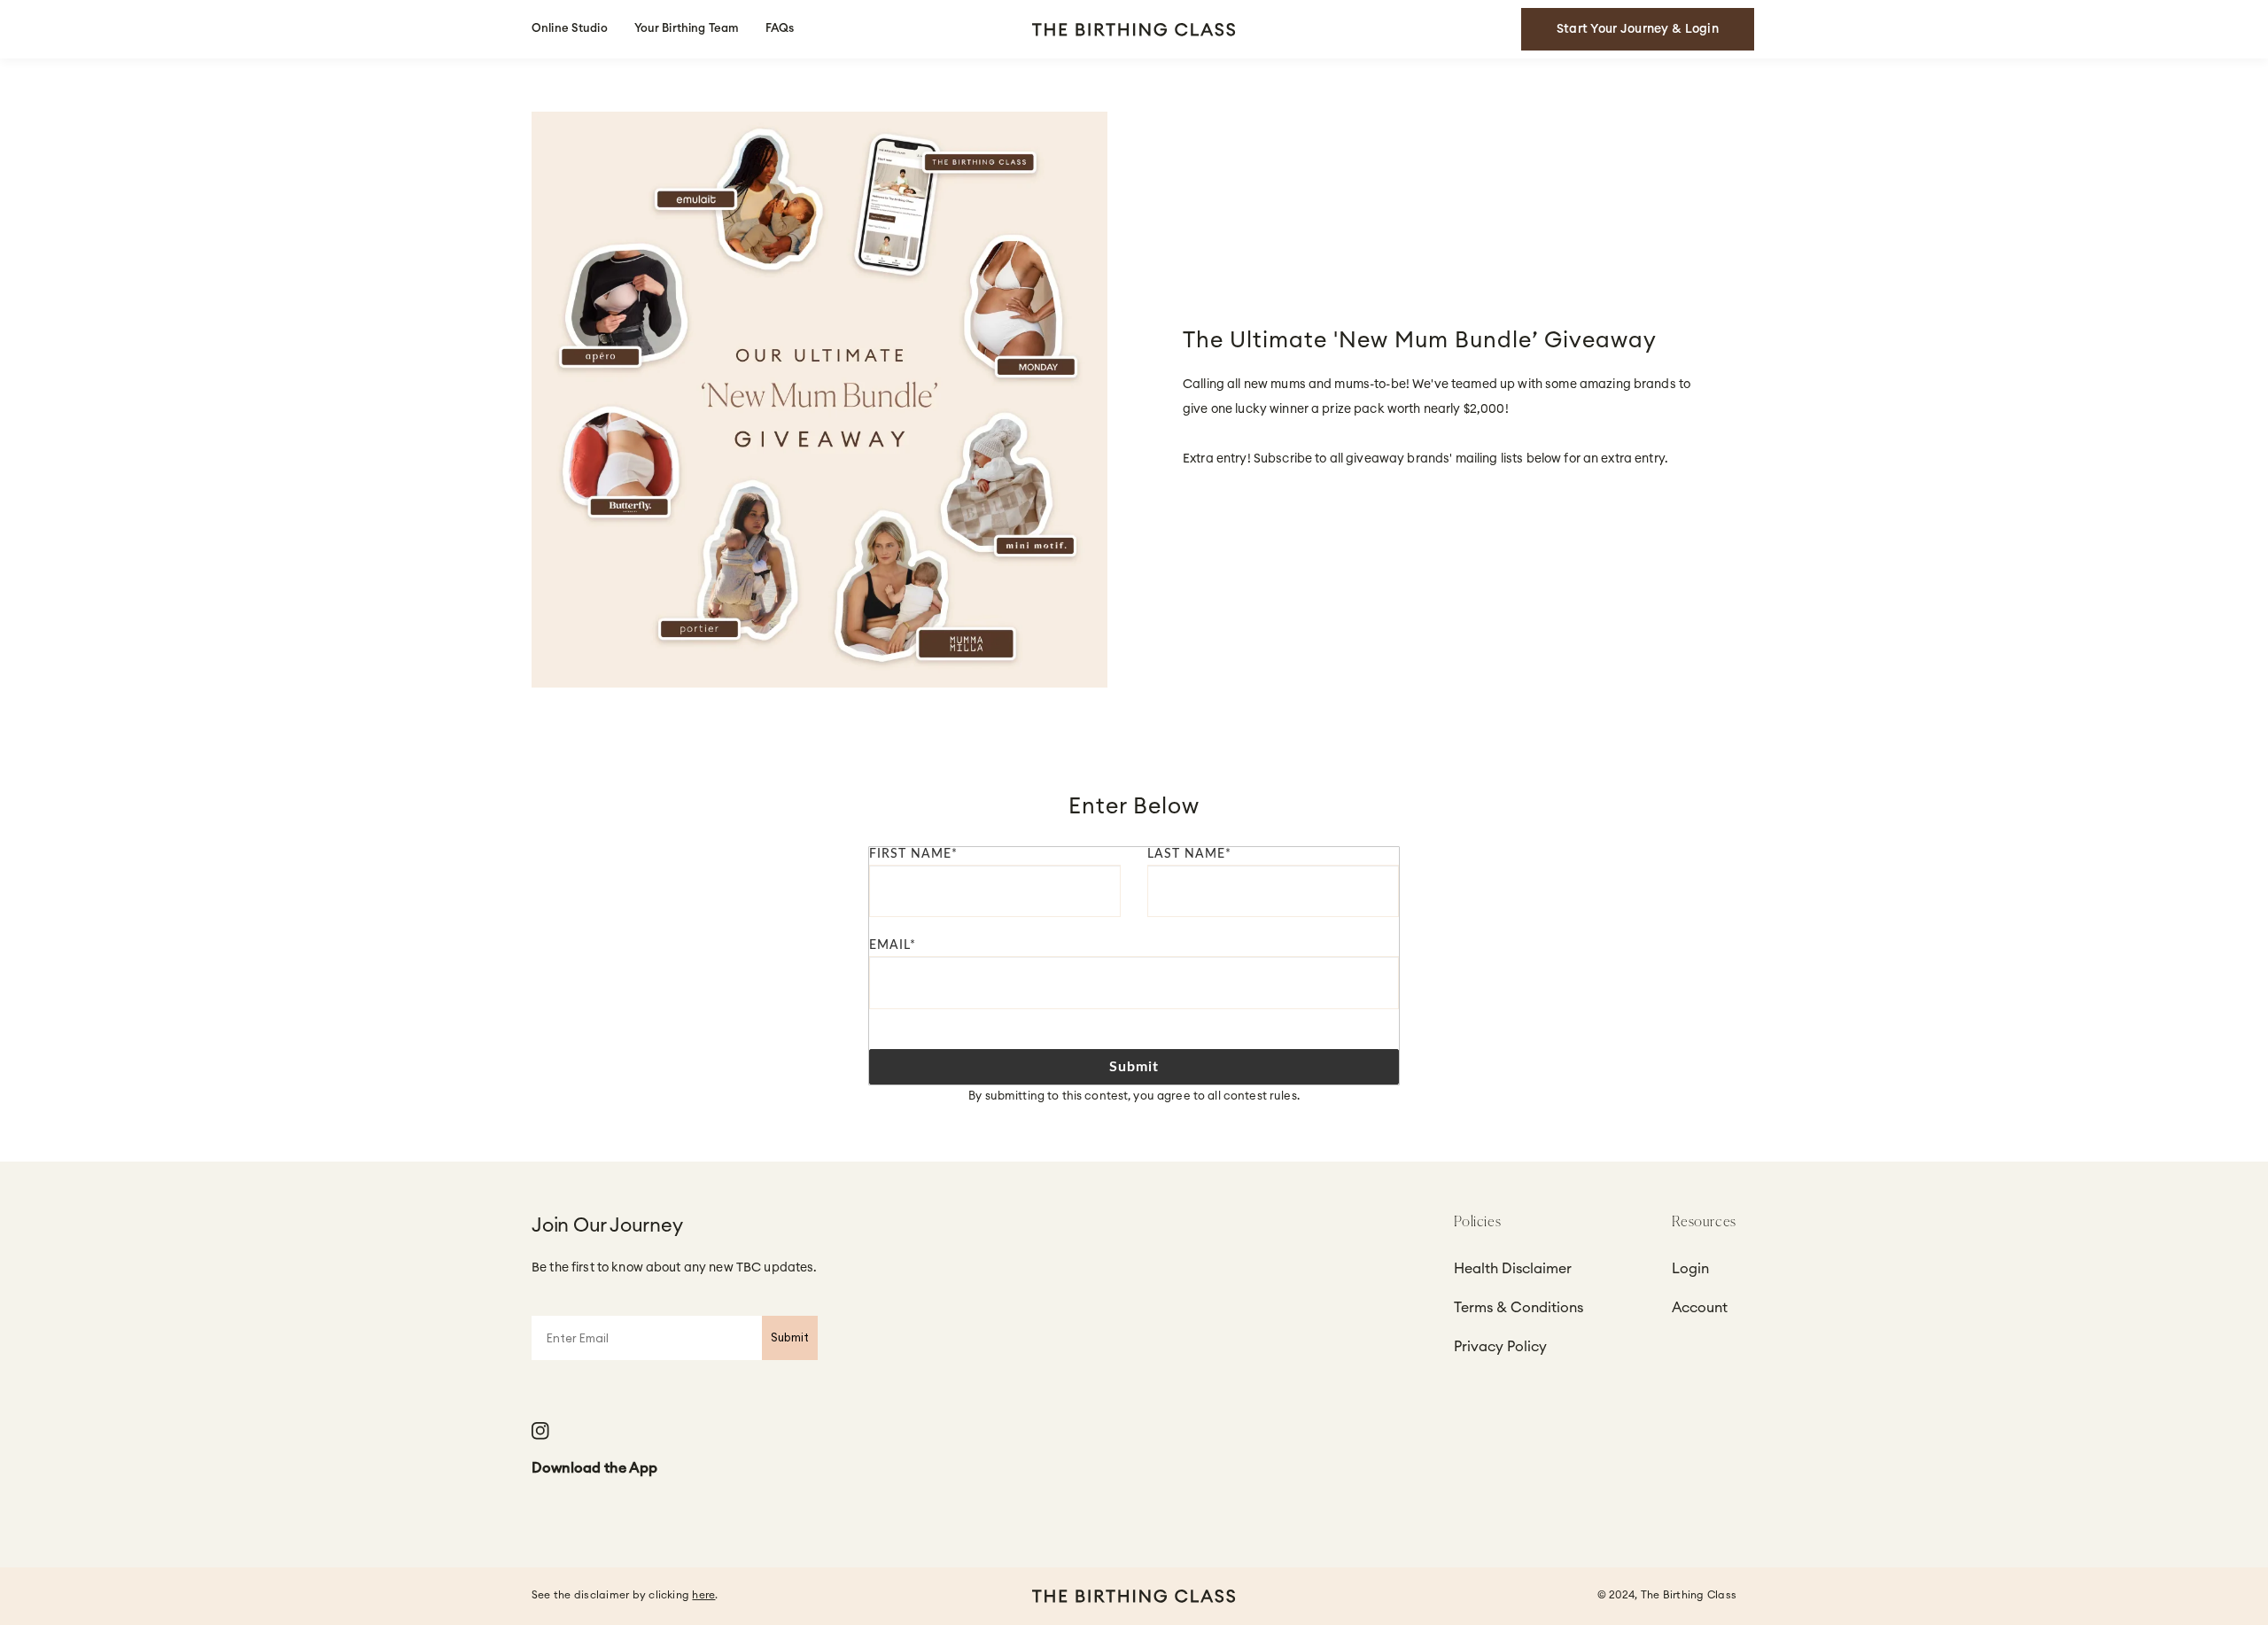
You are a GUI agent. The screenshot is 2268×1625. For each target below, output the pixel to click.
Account (1700, 1308)
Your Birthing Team (687, 29)
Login (1690, 1269)
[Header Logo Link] (1134, 30)
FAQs (780, 29)
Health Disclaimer (1513, 1269)
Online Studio (570, 29)
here (703, 1595)
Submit (1134, 1067)
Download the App (594, 1468)
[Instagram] (540, 1431)
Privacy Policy (1500, 1347)
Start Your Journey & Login (1638, 29)
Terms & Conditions (1518, 1308)
